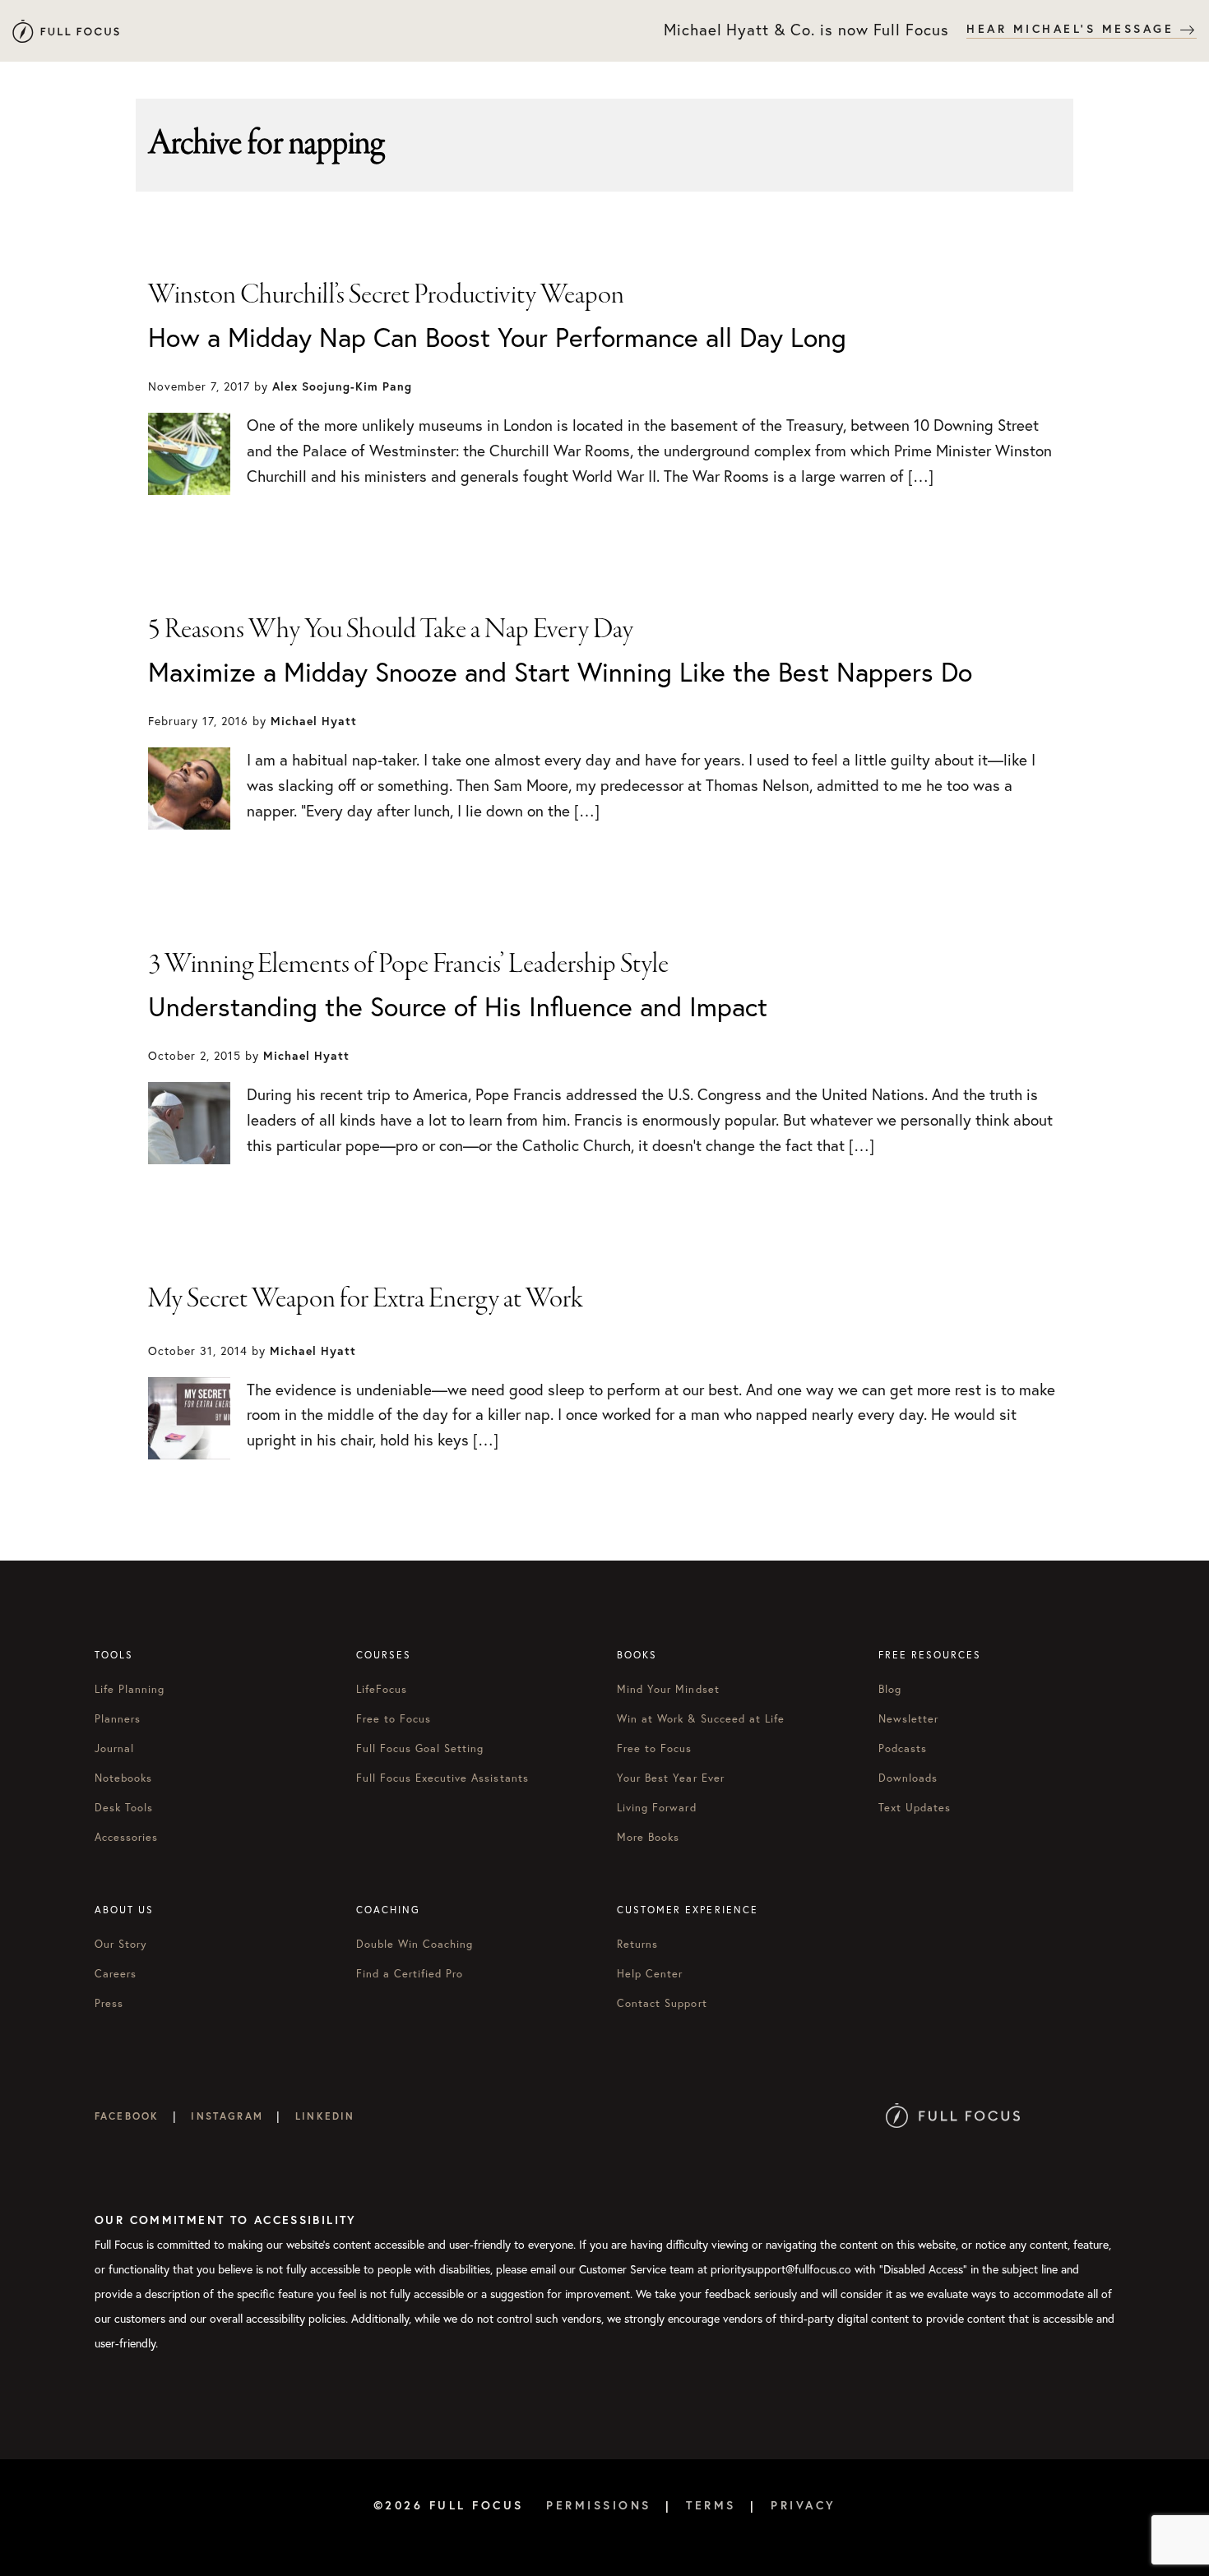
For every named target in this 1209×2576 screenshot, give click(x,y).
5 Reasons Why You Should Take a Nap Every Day (391, 630)
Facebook (127, 2116)
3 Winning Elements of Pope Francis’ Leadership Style (408, 964)
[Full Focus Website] (953, 2116)
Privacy (804, 2505)
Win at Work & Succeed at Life (701, 1718)
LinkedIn (325, 2116)
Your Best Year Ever (671, 1778)
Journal (114, 1748)
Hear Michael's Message (1073, 29)
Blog (890, 1689)
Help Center (650, 1973)
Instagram (227, 2116)
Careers (116, 1973)
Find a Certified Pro (410, 1973)
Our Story (121, 1944)
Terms (711, 2505)
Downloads (908, 1778)
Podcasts (903, 1748)
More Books (648, 1837)
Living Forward (657, 1807)
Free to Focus (394, 1718)
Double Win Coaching (415, 1944)
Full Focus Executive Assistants (442, 1778)
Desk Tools (124, 1807)
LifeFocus (382, 1689)
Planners (118, 1718)
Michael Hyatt (66, 31)
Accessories (126, 1837)
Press (109, 2003)
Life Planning (130, 1689)
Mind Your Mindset (668, 1689)
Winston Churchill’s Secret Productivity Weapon (386, 295)
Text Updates (915, 1807)
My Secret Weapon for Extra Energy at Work (366, 1299)
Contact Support (662, 2003)
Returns (637, 1944)
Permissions (599, 2505)
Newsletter (908, 1718)
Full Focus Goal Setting (420, 1748)
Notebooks (123, 1778)
